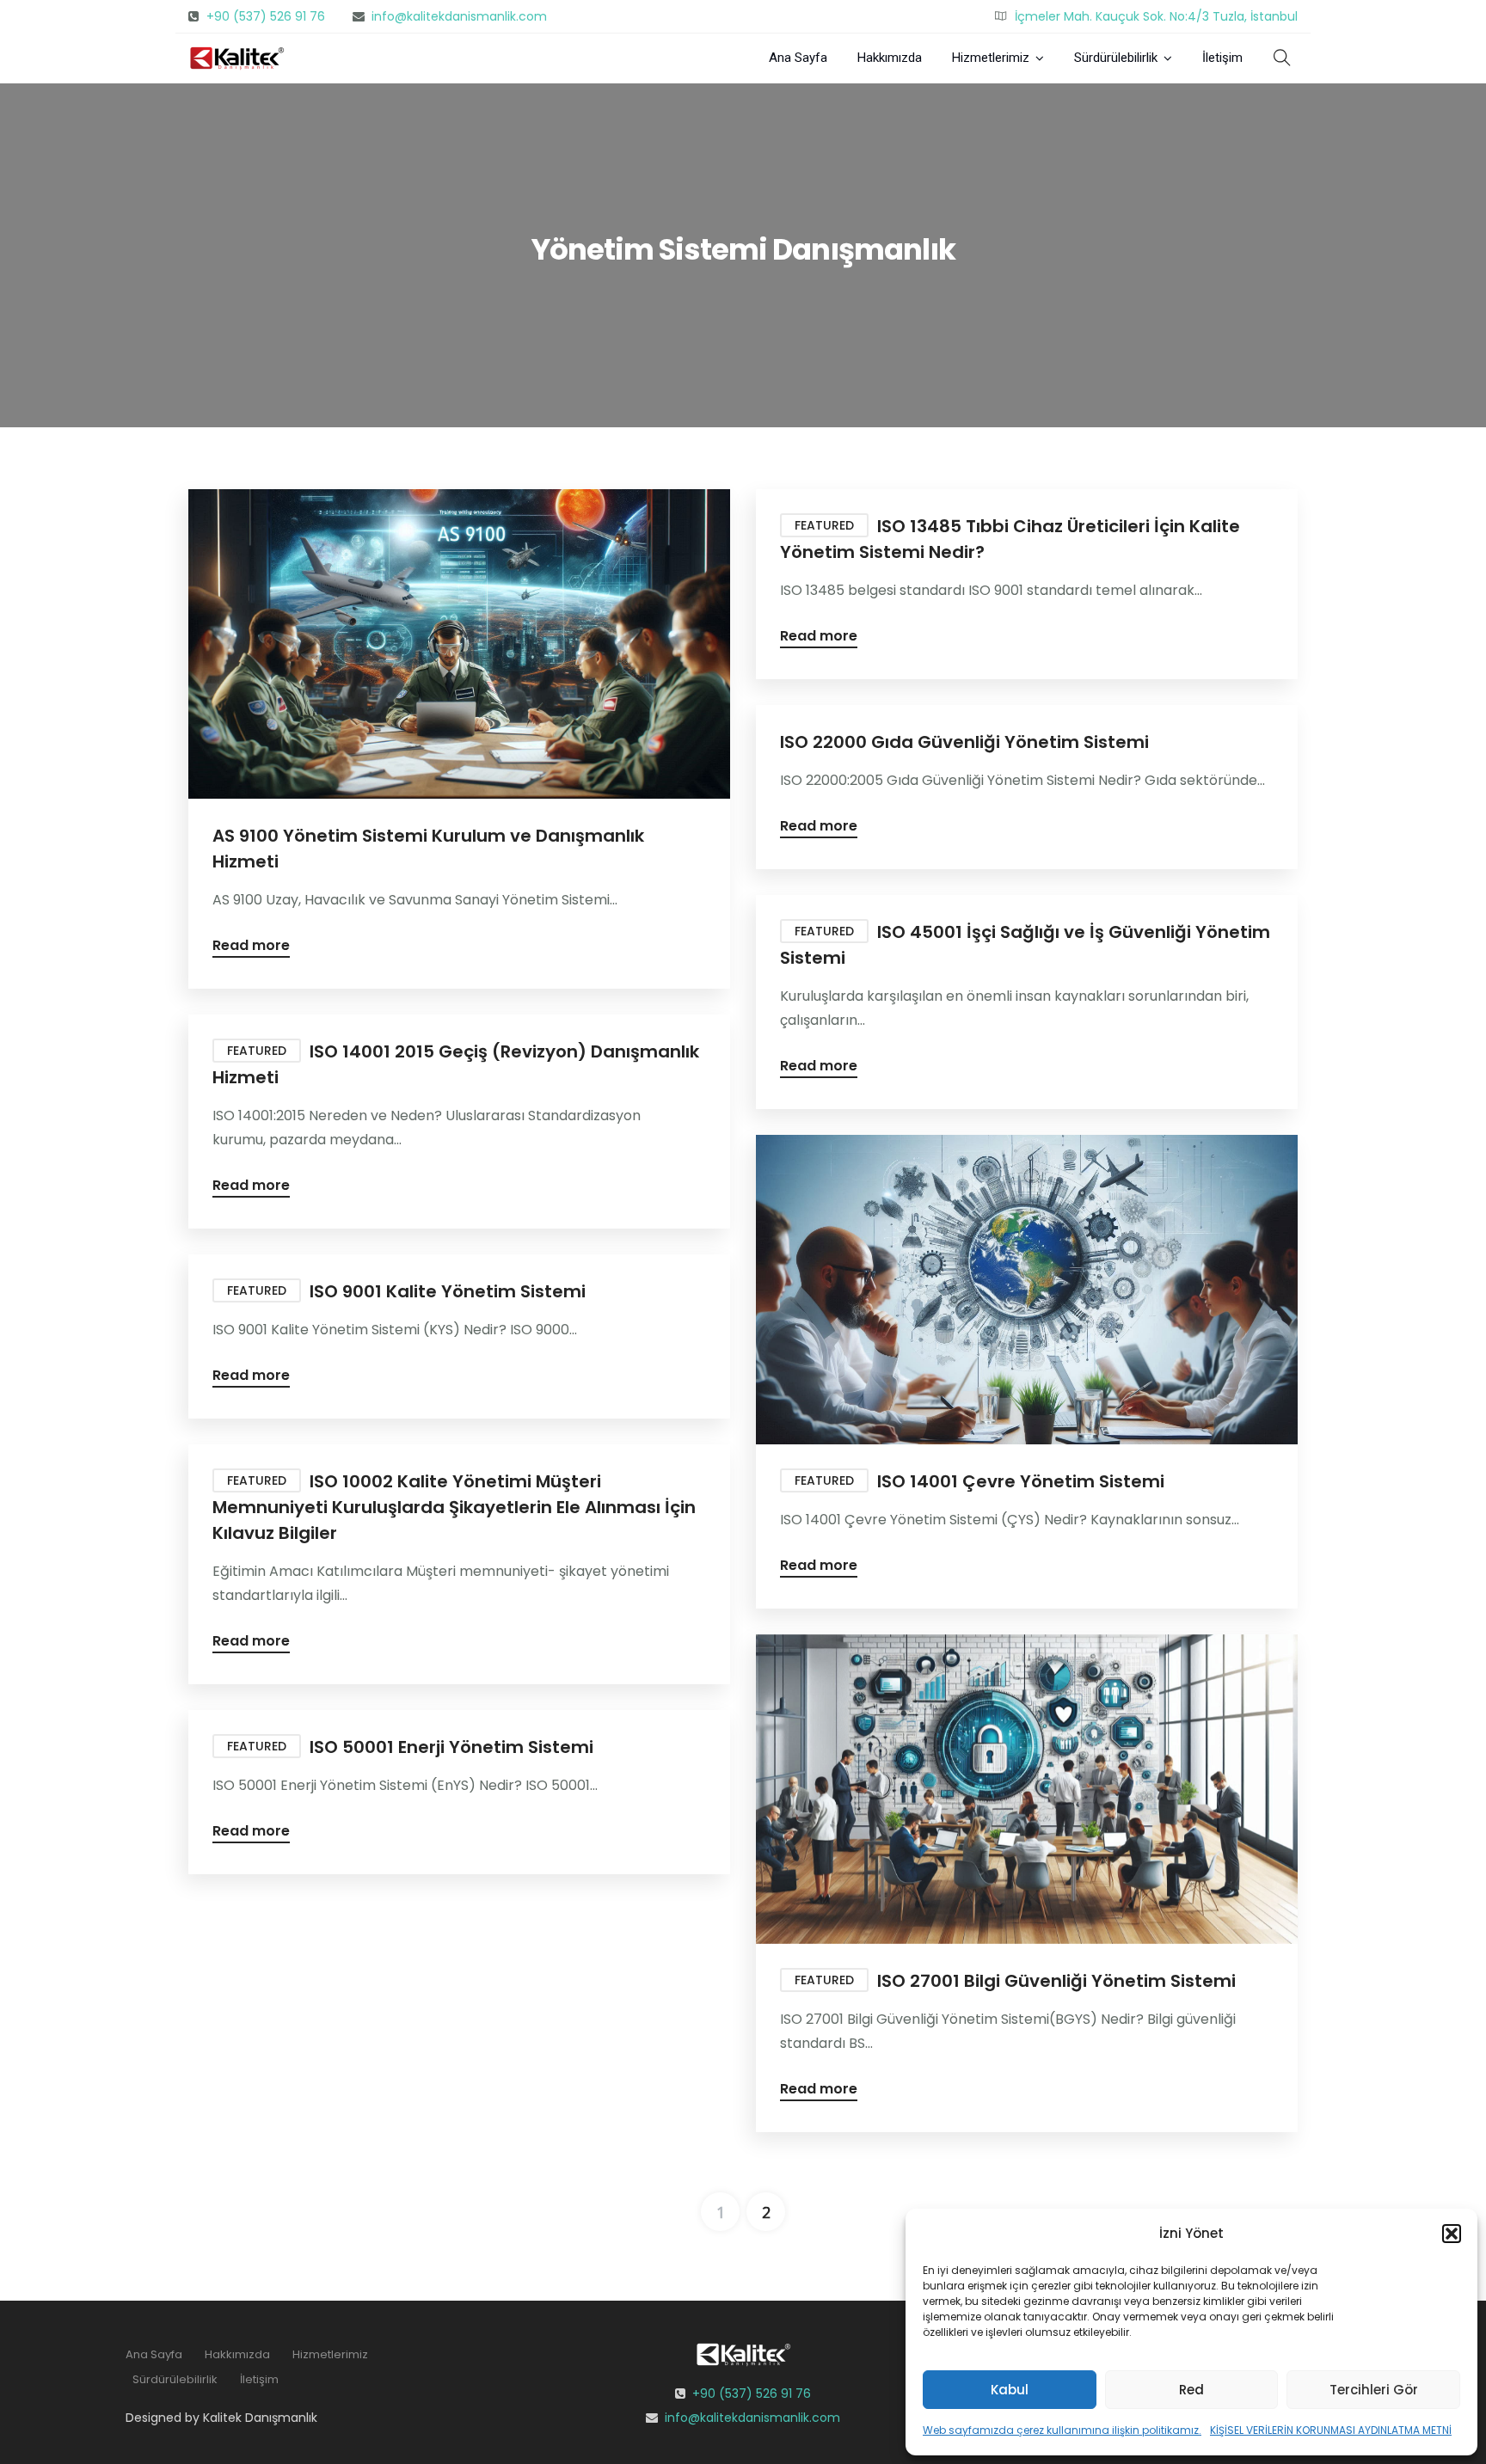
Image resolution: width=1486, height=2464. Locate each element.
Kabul (1010, 2390)
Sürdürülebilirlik (1116, 58)
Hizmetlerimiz (991, 58)
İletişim (1222, 58)
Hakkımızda (890, 58)
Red (1191, 2390)
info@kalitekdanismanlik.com (459, 16)
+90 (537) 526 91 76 (266, 16)
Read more (251, 947)
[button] (1452, 2234)
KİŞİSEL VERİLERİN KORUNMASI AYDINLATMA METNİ (1331, 2430)
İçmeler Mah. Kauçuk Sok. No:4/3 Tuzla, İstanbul (1156, 16)
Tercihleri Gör (1374, 2390)
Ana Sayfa (798, 58)
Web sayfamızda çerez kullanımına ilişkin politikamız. (1062, 2430)
